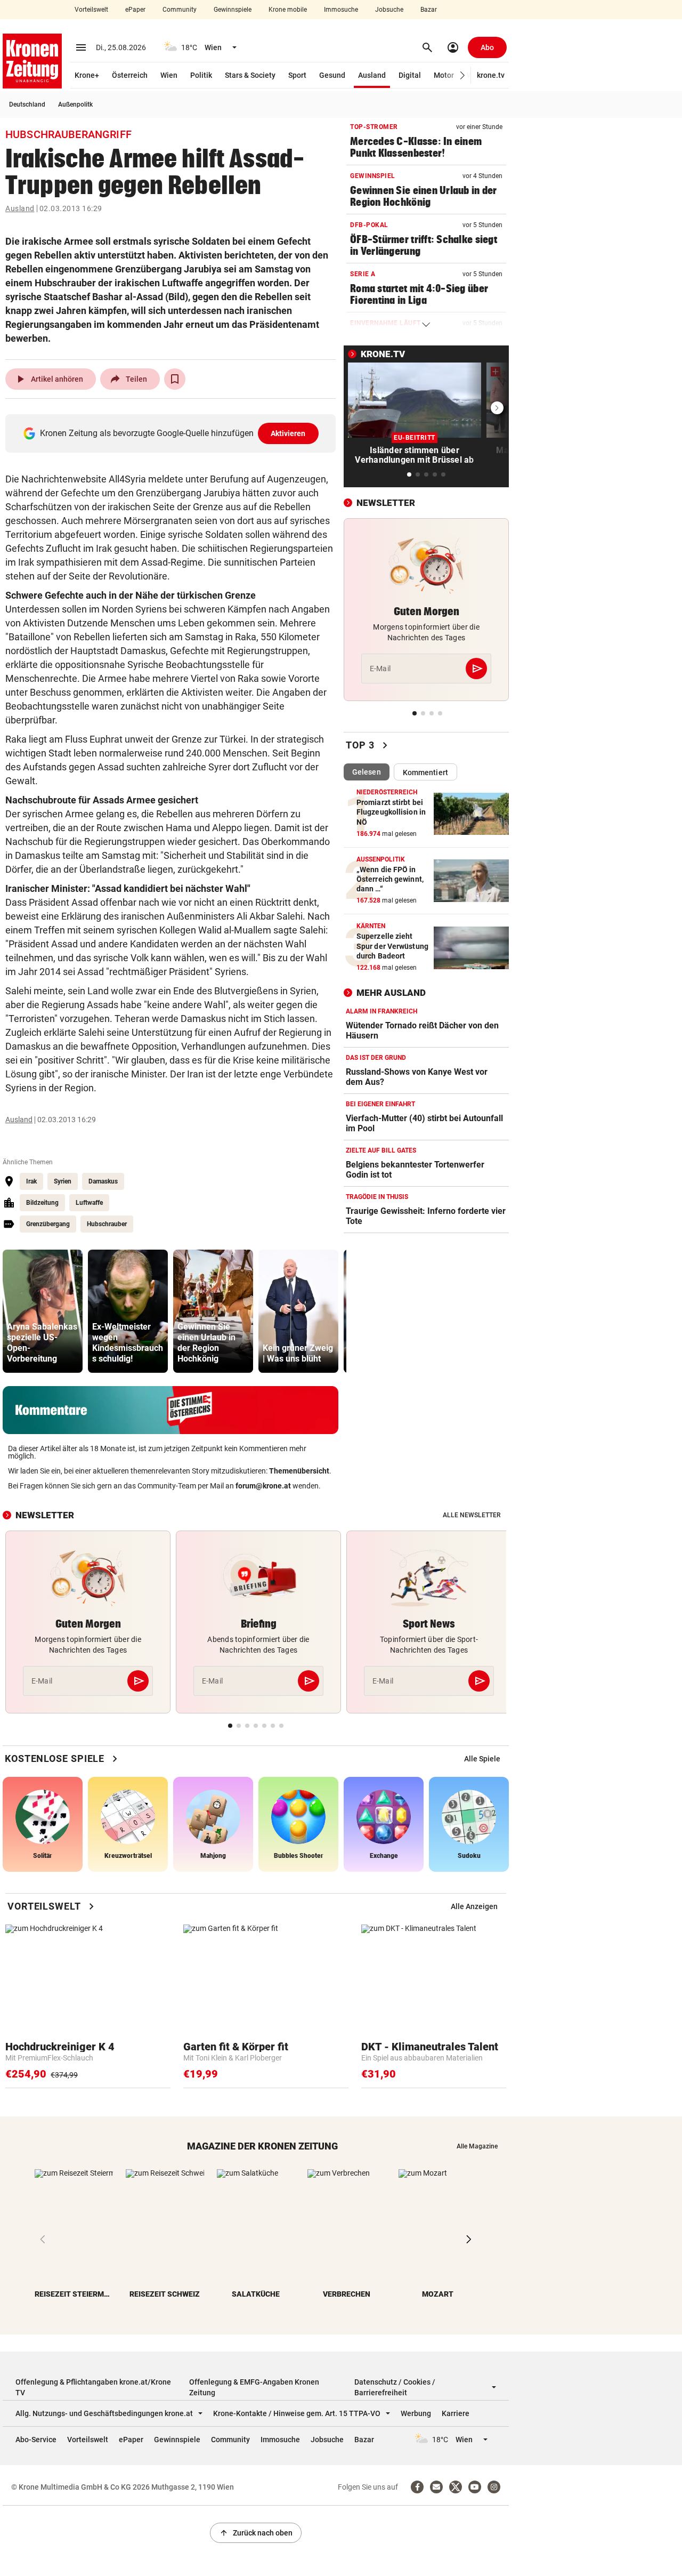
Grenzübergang (48, 1224)
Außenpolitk (75, 104)
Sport (297, 75)
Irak (31, 1181)
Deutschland (27, 104)
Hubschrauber (107, 1224)
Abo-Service (36, 2440)
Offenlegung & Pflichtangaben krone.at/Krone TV (93, 2387)
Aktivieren (288, 433)
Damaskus (103, 1181)
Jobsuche (389, 10)
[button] (463, 75)
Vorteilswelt (91, 10)
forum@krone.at (263, 1486)
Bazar (429, 10)
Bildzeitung (42, 1203)
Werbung (416, 2413)
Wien (169, 75)
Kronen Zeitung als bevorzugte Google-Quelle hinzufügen (173, 433)
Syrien (63, 1181)
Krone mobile (288, 10)
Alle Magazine (477, 2146)
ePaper (135, 10)
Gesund (332, 75)
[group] (43, 1311)
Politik (201, 75)
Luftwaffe (89, 1203)
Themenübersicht (299, 1471)
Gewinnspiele (233, 10)
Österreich (130, 75)
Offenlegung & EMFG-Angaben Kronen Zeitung (254, 2387)
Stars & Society (250, 75)
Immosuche (341, 10)
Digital (410, 75)
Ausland (372, 75)
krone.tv (491, 75)
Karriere (456, 2413)
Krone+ (87, 75)
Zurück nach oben (256, 2533)
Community (180, 10)
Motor (444, 75)
